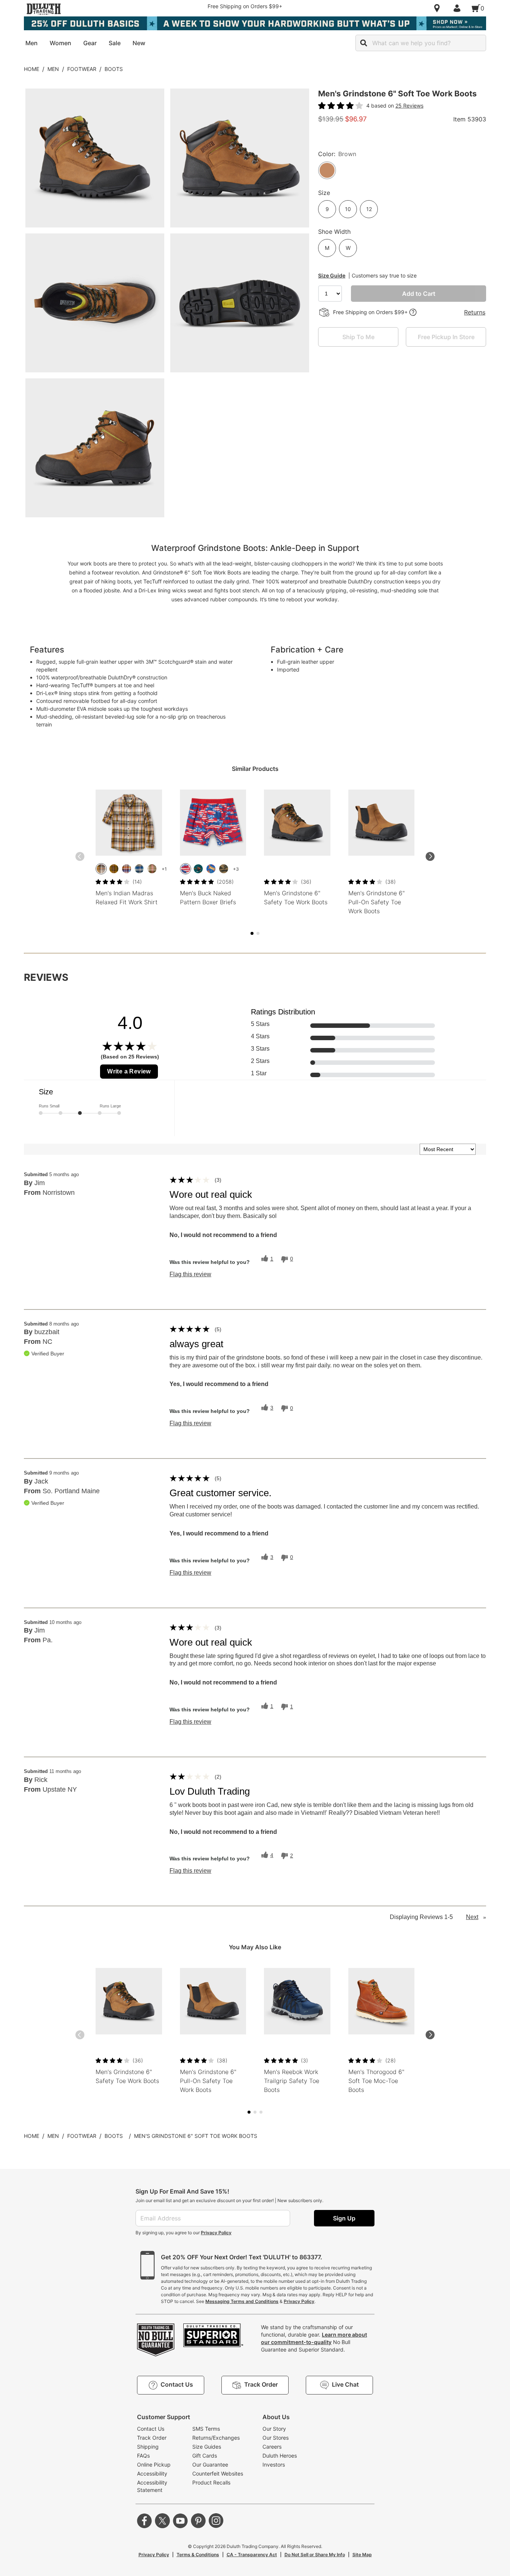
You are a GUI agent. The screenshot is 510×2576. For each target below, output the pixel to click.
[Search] (364, 43)
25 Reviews (409, 106)
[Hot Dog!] (211, 869)
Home (32, 69)
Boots (114, 69)
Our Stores (276, 2438)
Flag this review (190, 1274)
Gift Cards (205, 2456)
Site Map (362, 2555)
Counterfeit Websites (218, 2473)
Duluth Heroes (280, 2456)
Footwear (82, 69)
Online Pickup (154, 2465)
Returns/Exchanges (216, 2438)
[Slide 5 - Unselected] (258, 933)
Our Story (274, 2429)
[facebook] (144, 2521)
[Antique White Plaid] (101, 869)
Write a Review (129, 1071)
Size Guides (207, 2447)
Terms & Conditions (198, 2555)
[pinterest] (198, 2521)
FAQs (143, 2456)
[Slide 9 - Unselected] (261, 2112)
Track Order (152, 2438)
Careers (272, 2447)
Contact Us (151, 2429)
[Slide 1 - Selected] (252, 933)
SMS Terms (206, 2429)
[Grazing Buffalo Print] (198, 869)
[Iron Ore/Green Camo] (224, 869)
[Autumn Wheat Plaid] (114, 869)
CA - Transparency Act (252, 2555)
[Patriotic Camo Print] (186, 869)
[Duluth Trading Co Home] (44, 9)
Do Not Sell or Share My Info (315, 2555)
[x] (162, 2521)
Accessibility (152, 2473)
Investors (274, 2465)
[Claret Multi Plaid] (127, 869)
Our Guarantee (210, 2465)
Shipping (148, 2447)
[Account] (458, 8)
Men (53, 69)
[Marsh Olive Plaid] (152, 869)
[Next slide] (430, 856)
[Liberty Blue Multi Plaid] (139, 869)
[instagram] (216, 2521)
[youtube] (180, 2521)
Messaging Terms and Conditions (242, 2301)
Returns (475, 312)
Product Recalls (211, 2482)
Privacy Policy (216, 2233)
